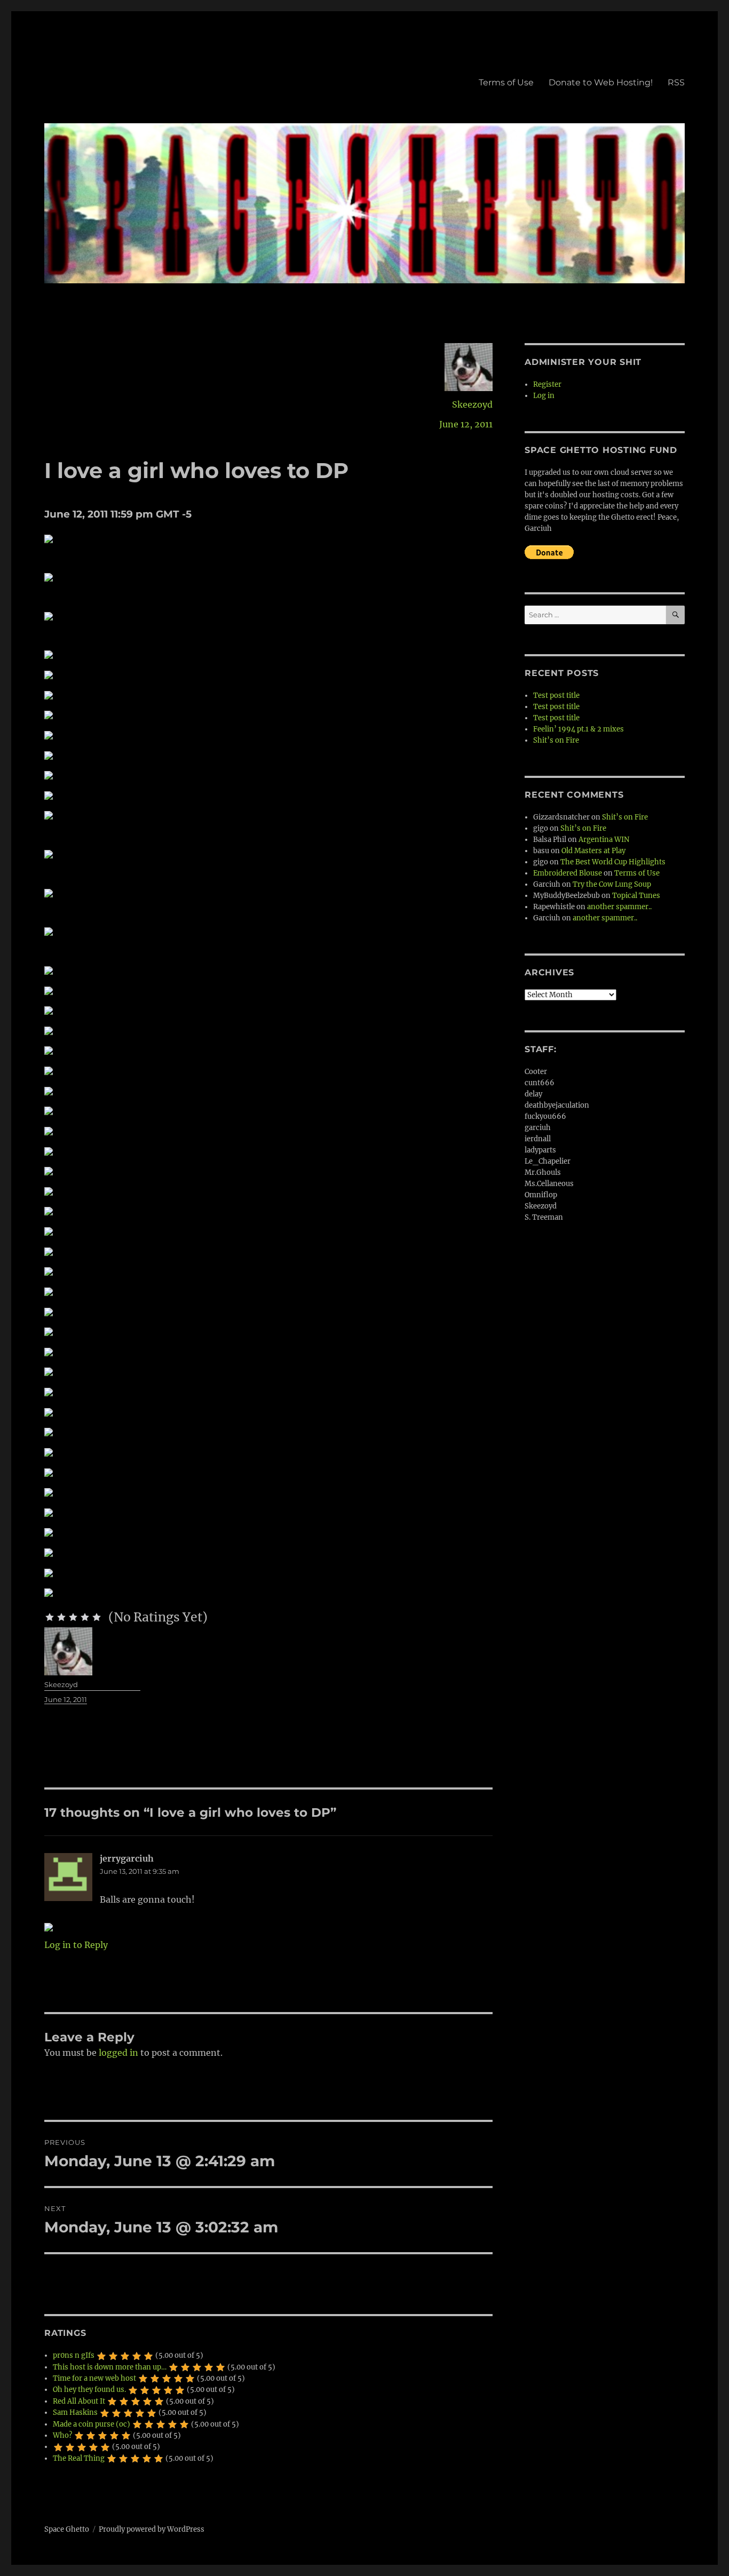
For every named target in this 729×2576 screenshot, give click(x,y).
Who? (62, 2435)
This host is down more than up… (110, 2367)
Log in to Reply (76, 1945)
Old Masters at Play (593, 851)
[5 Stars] (97, 1617)
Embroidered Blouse (568, 873)
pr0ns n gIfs (74, 2355)
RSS (676, 82)
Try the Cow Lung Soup (612, 884)
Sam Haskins (75, 2412)
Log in (544, 396)
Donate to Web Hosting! (601, 82)
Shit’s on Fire (556, 740)
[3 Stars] (73, 1617)
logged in (118, 2053)
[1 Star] (50, 1617)
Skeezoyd (472, 404)
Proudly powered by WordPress (152, 2529)
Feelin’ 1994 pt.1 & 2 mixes (579, 729)
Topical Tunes (636, 896)
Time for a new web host (94, 2378)
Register (547, 384)
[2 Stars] (61, 1617)
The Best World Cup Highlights (613, 862)
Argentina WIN (604, 840)
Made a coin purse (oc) (92, 2424)
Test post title (556, 695)
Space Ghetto (67, 2529)
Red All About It (79, 2401)
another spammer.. (619, 907)
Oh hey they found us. (89, 2390)
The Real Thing (79, 2458)
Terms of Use (506, 82)
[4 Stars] (85, 1617)
